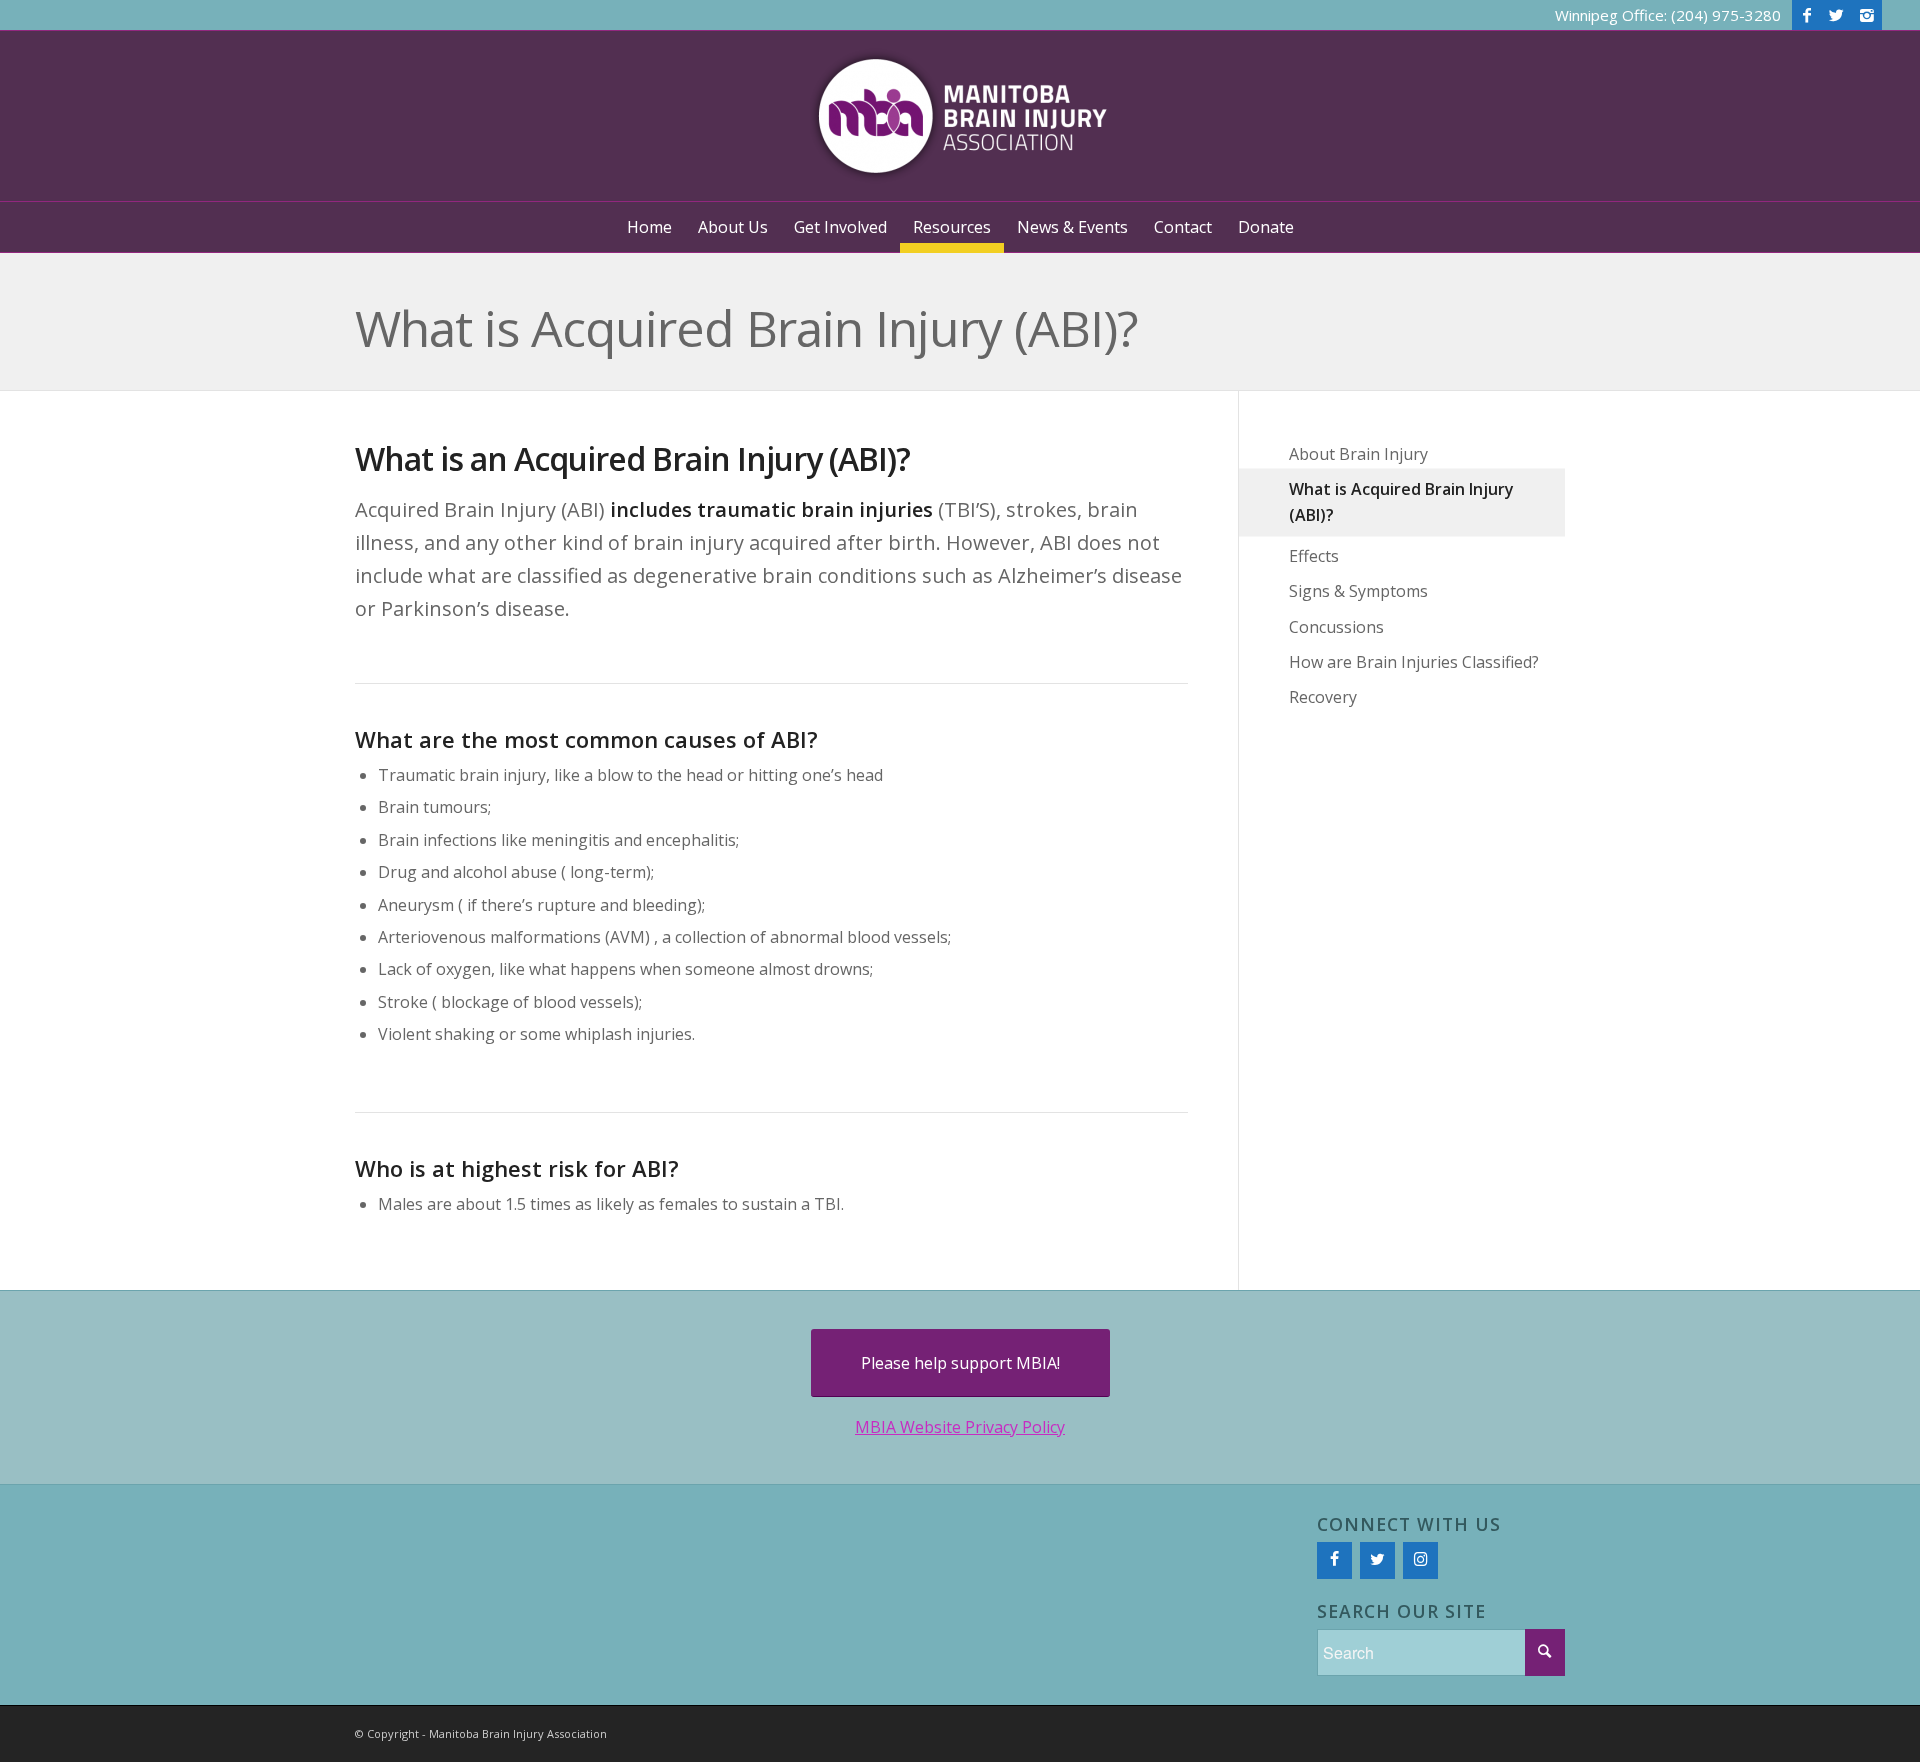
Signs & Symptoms (1358, 591)
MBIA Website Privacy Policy (960, 1427)
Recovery (1323, 697)
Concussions (1336, 627)
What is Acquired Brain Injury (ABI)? (746, 328)
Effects (1314, 556)
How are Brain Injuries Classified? (1414, 662)
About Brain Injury (1358, 454)
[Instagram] (1867, 15)
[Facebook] (1807, 15)
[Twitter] (1837, 15)
